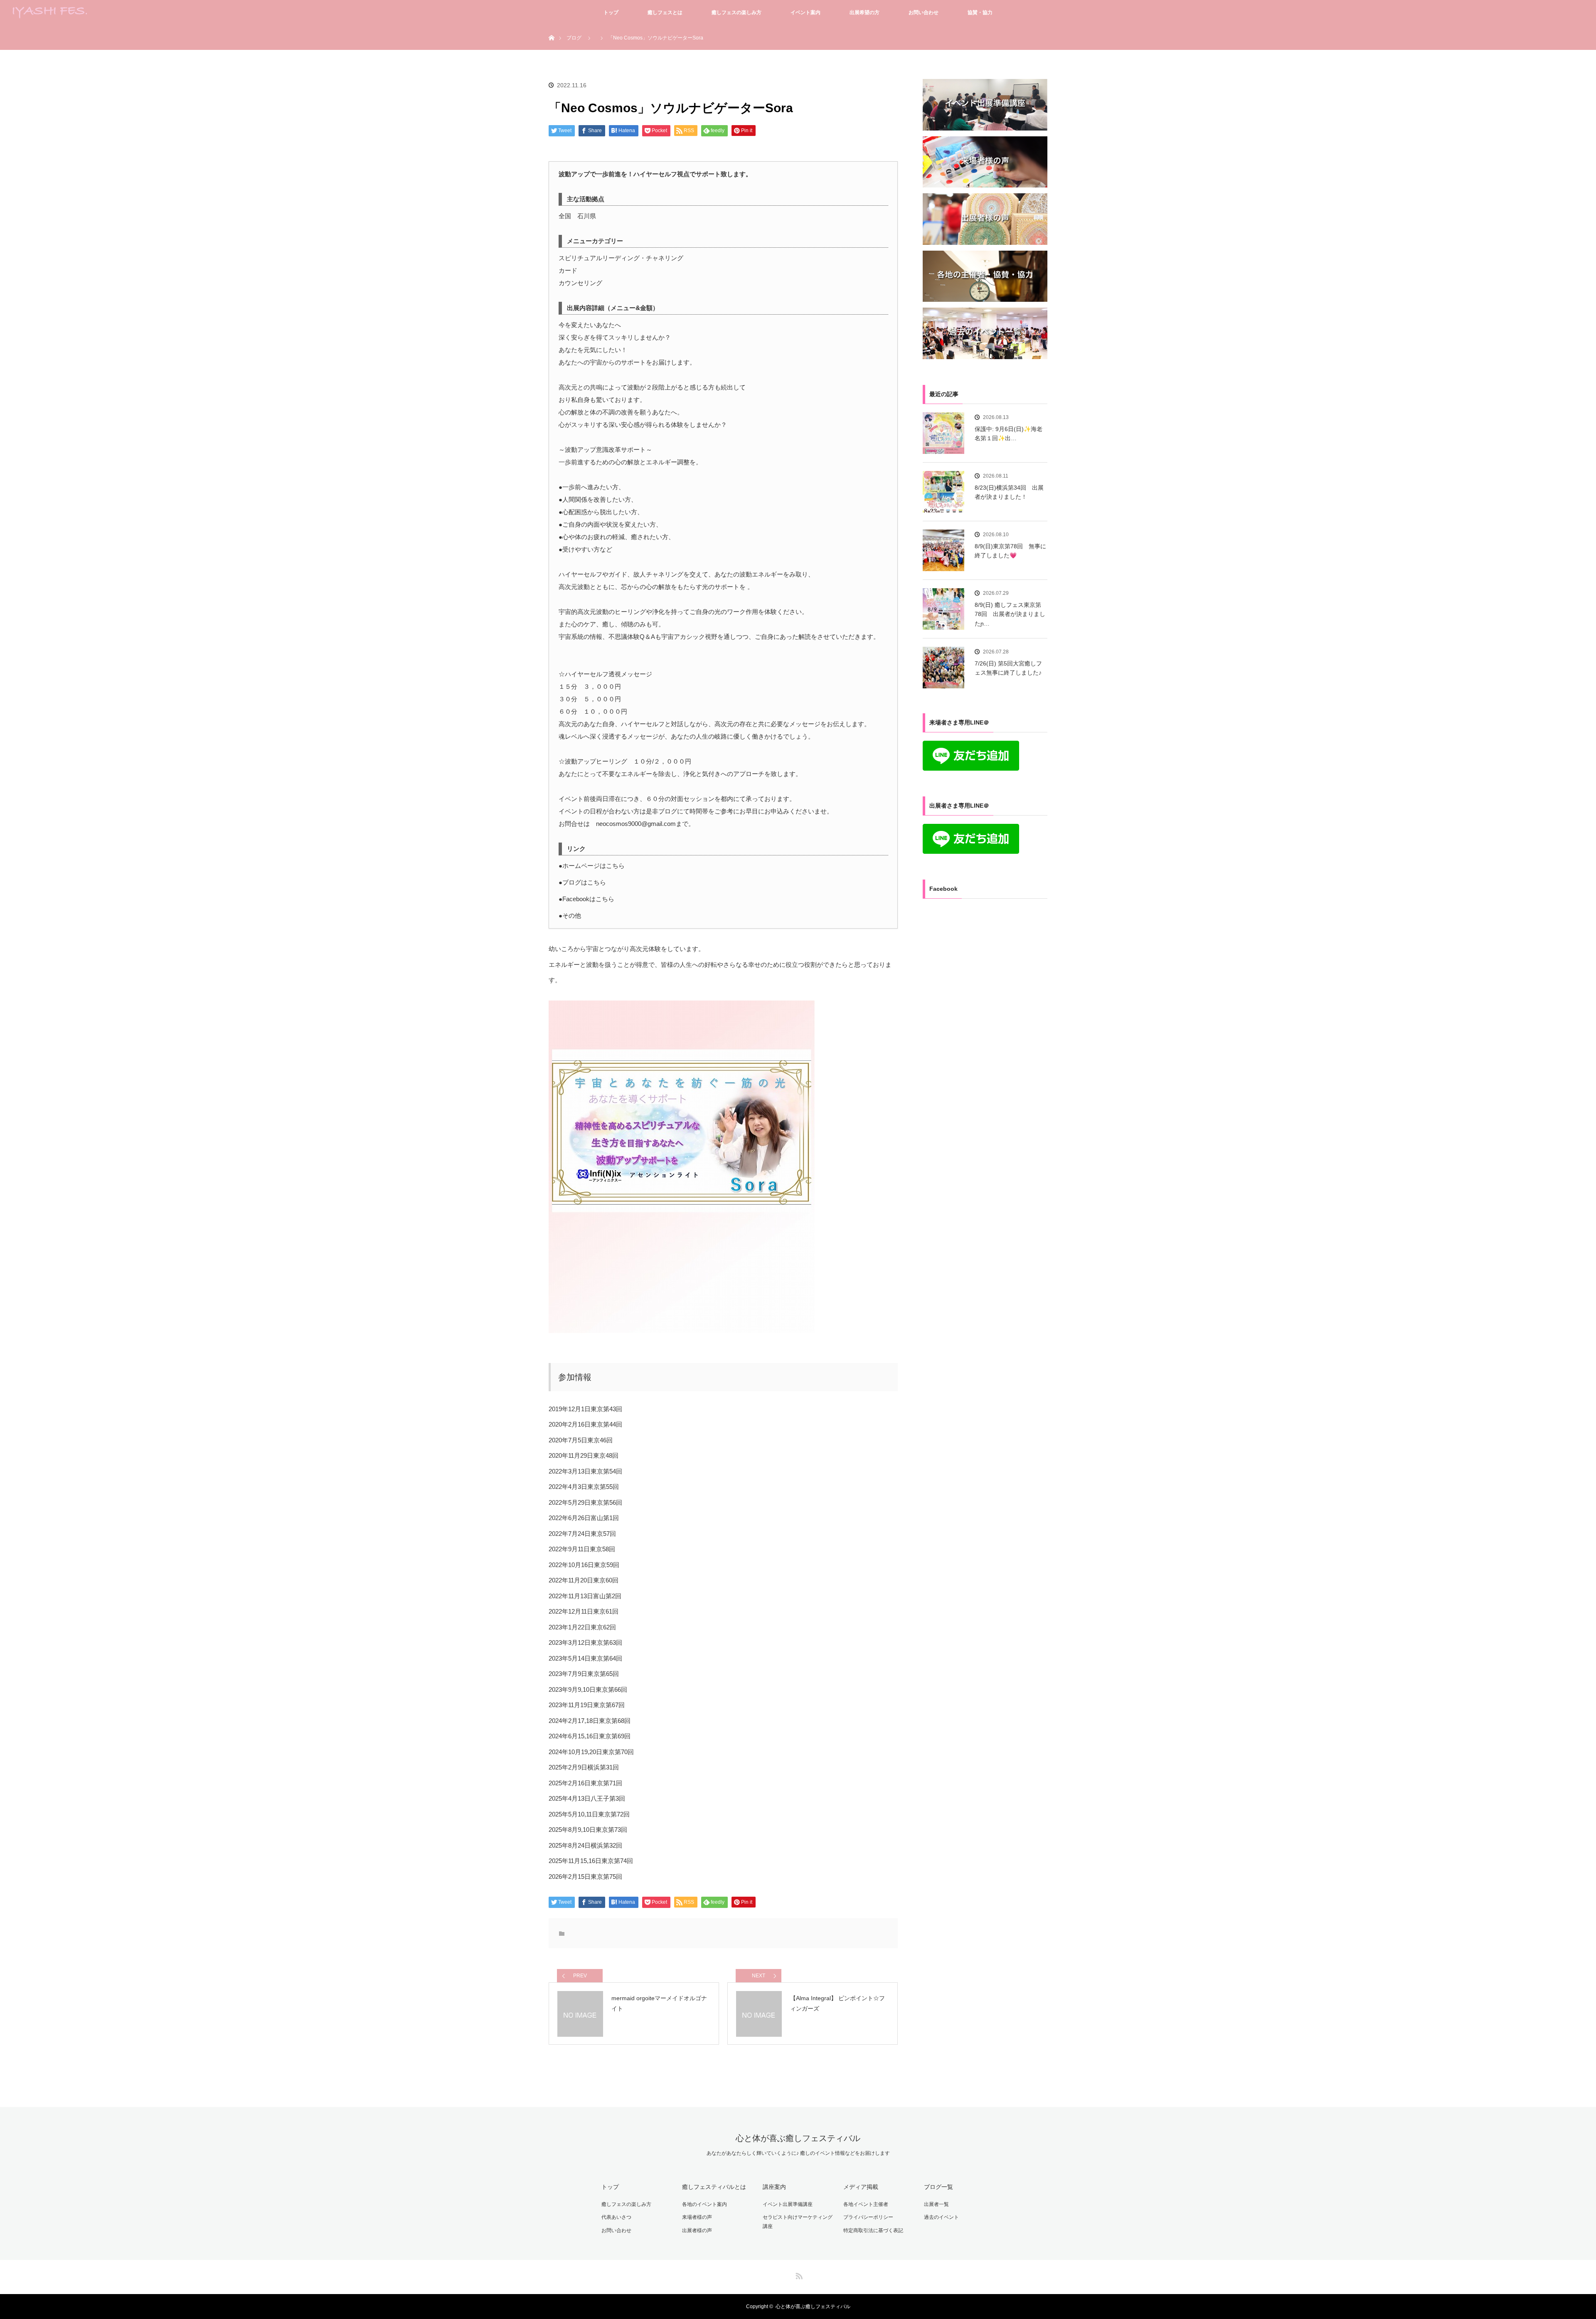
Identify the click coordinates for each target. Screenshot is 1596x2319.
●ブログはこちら (582, 882)
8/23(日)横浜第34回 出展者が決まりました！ (1009, 492)
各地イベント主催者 (866, 2204)
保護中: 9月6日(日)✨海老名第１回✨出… (1009, 434)
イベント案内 (805, 12)
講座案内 (774, 2187)
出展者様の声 (697, 2230)
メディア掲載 (861, 2187)
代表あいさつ (616, 2217)
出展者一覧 (936, 2204)
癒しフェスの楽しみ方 (736, 12)
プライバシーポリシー (868, 2217)
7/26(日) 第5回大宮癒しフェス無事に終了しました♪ (1008, 668)
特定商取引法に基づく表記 (873, 2230)
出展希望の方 (864, 12)
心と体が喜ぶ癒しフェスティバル (798, 2138)
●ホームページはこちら (592, 866)
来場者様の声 (697, 2217)
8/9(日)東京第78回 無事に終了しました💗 (1010, 551)
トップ (611, 12)
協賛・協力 (980, 12)
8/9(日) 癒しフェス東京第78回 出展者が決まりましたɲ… (1010, 614)
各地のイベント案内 (704, 2204)
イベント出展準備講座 (788, 2204)
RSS (798, 2275)
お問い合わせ (924, 12)
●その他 (570, 916)
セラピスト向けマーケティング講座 (798, 2222)
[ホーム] (551, 28)
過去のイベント (941, 2217)
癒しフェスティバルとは (714, 2187)
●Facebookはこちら (586, 899)
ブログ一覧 (938, 2187)
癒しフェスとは (665, 12)
